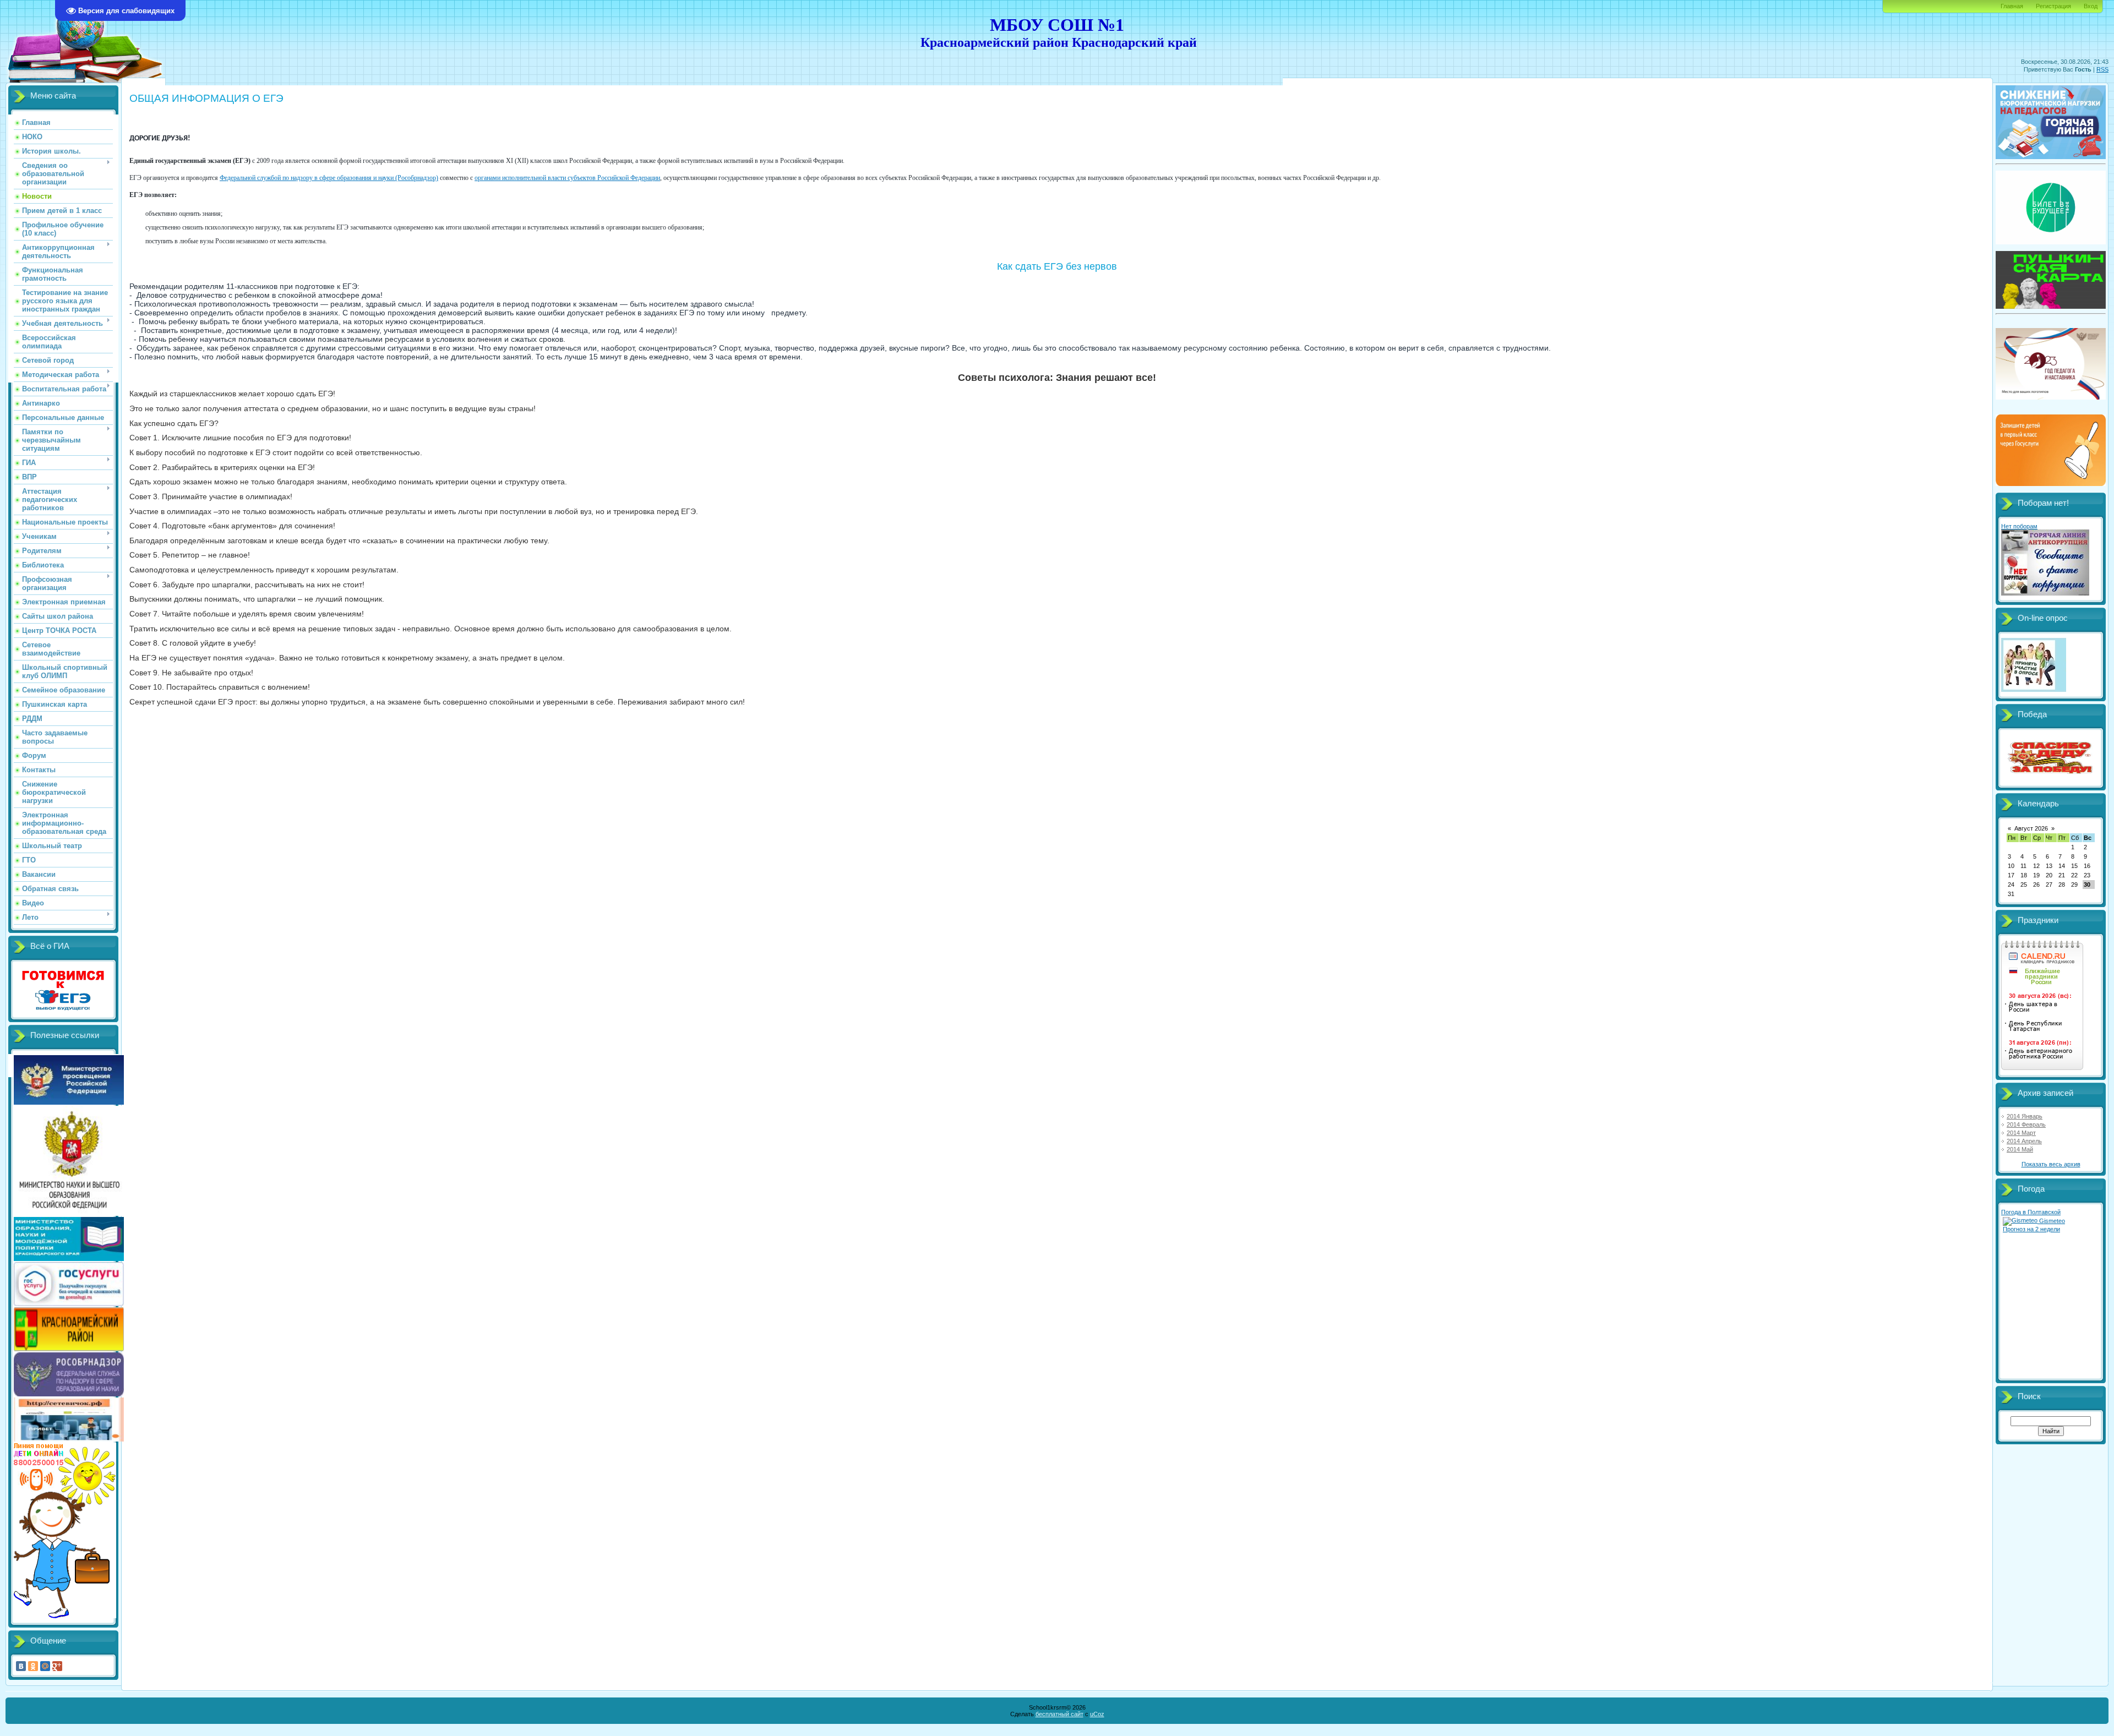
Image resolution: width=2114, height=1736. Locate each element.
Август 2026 (2031, 828)
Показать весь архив (2051, 1164)
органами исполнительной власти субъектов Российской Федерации (567, 178)
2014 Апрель (2024, 1141)
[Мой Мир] (45, 1666)
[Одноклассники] (33, 1666)
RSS (2102, 69)
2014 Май (2020, 1149)
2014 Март (2021, 1133)
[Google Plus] (57, 1666)
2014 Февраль (2026, 1124)
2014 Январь (2025, 1116)
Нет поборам (2019, 526)
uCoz (1097, 1714)
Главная (2012, 6)
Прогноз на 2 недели (2031, 1229)
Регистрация (2053, 6)
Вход (2091, 6)
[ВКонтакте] (21, 1666)
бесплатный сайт (1059, 1714)
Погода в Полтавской (2031, 1212)
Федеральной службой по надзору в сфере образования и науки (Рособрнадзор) (329, 178)
